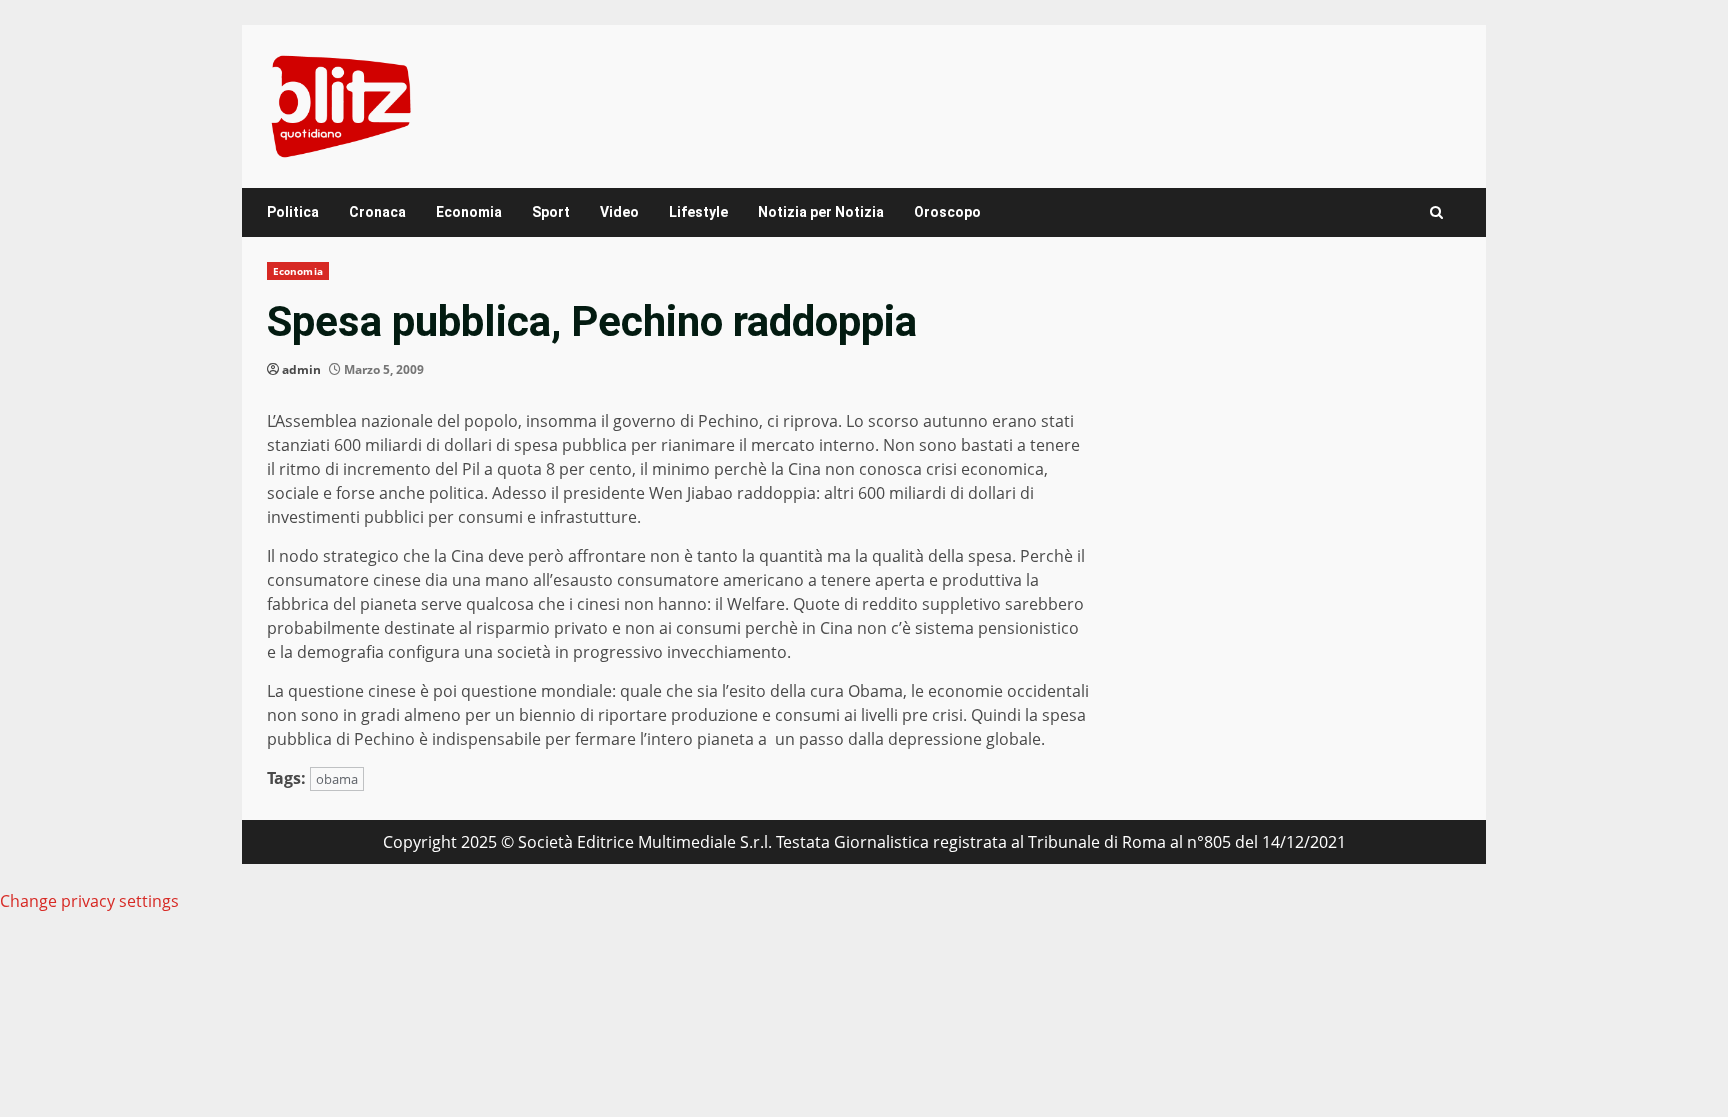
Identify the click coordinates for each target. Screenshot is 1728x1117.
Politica (293, 212)
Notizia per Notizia (821, 212)
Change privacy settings (89, 901)
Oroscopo (947, 212)
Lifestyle (698, 212)
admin (301, 369)
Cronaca (377, 212)
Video (619, 212)
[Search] (1436, 212)
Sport (551, 212)
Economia (469, 212)
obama (337, 779)
